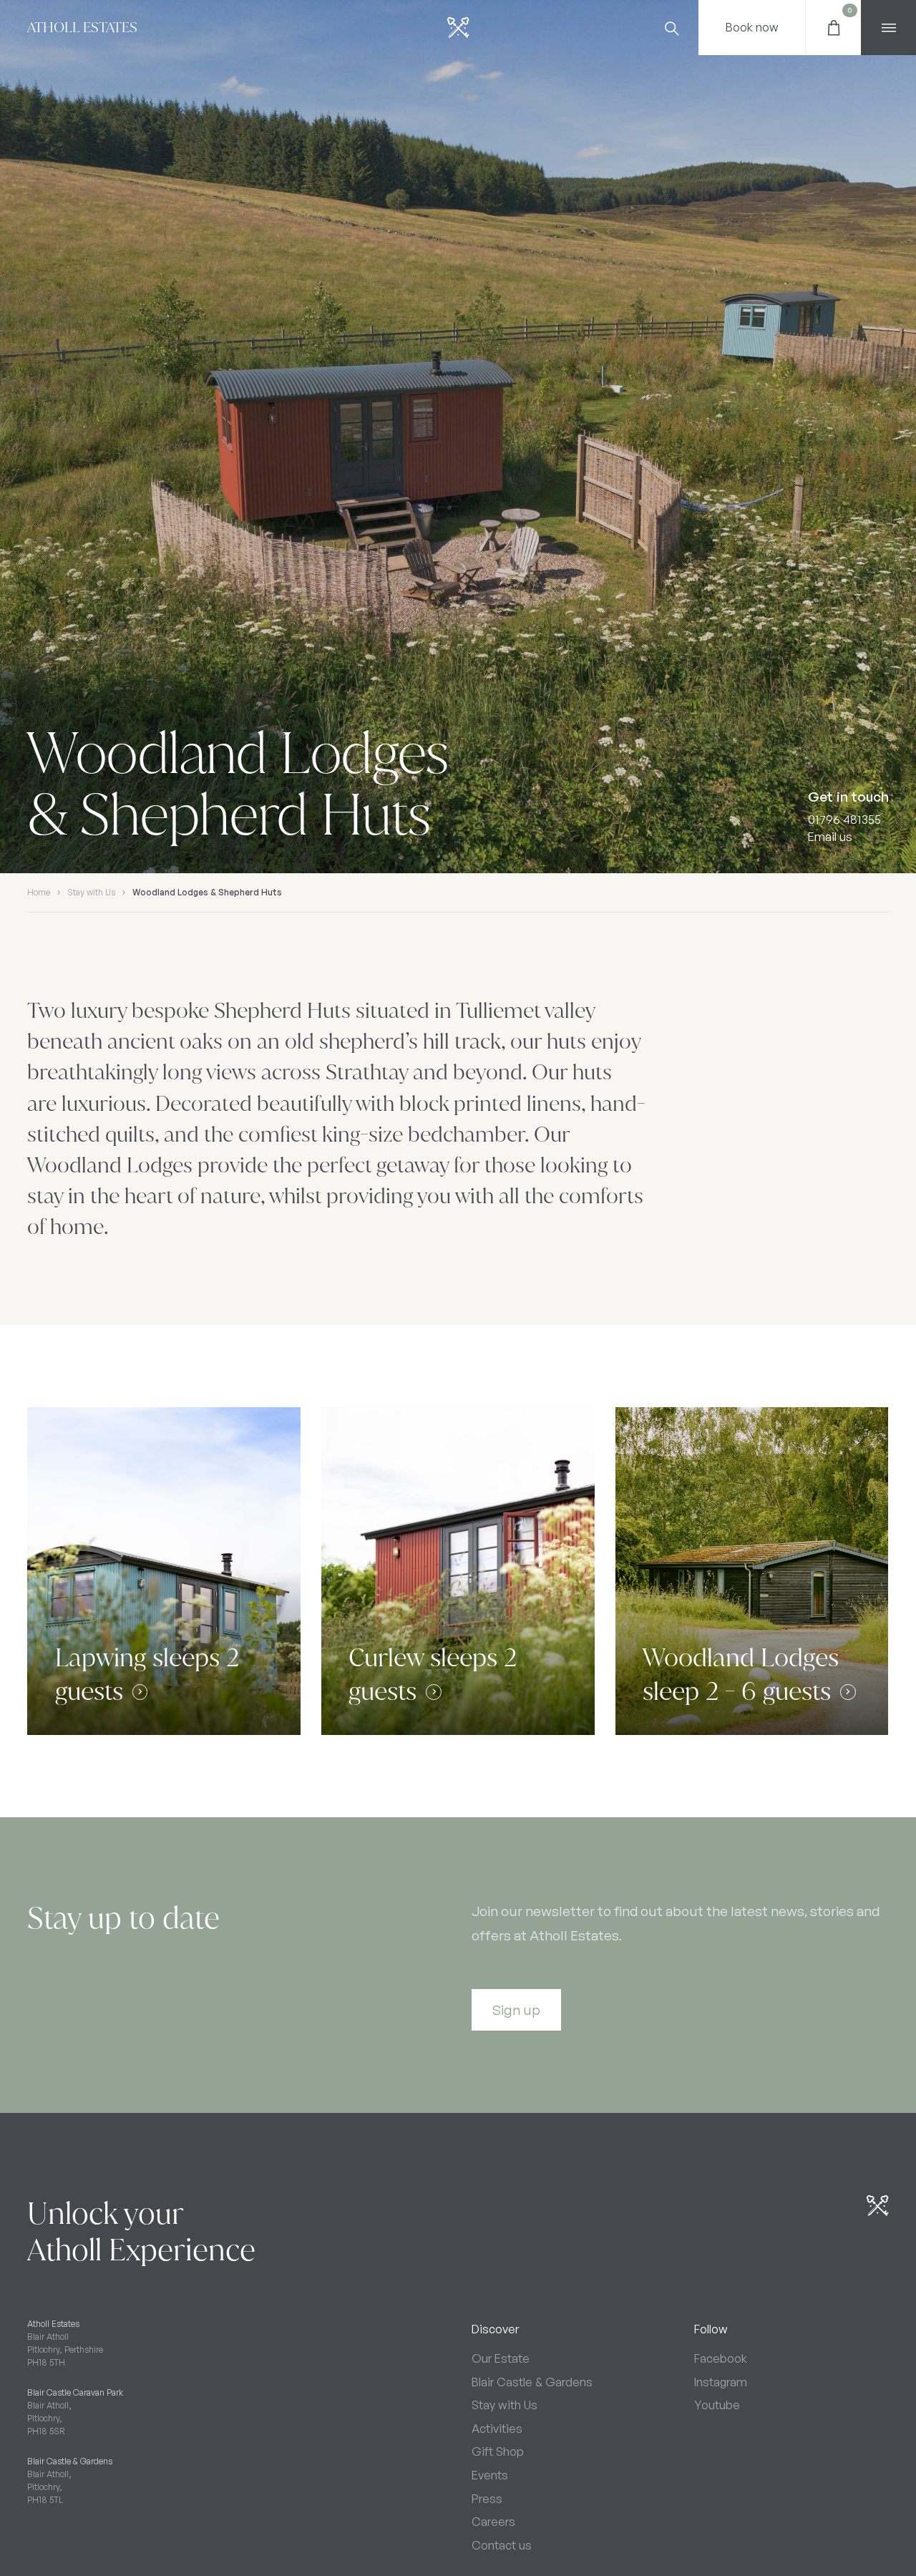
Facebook (721, 2358)
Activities (497, 2429)
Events (490, 2475)
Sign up (516, 2010)
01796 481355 (844, 819)
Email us (830, 837)
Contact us (502, 2545)
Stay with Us (91, 892)
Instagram (721, 2382)
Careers (493, 2522)
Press (487, 2499)
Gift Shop (498, 2451)
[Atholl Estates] (458, 28)
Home (39, 892)
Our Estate (501, 2358)
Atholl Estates (82, 27)
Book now (752, 27)
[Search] (671, 28)
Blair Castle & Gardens (532, 2382)
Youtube (717, 2405)
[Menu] (888, 28)
